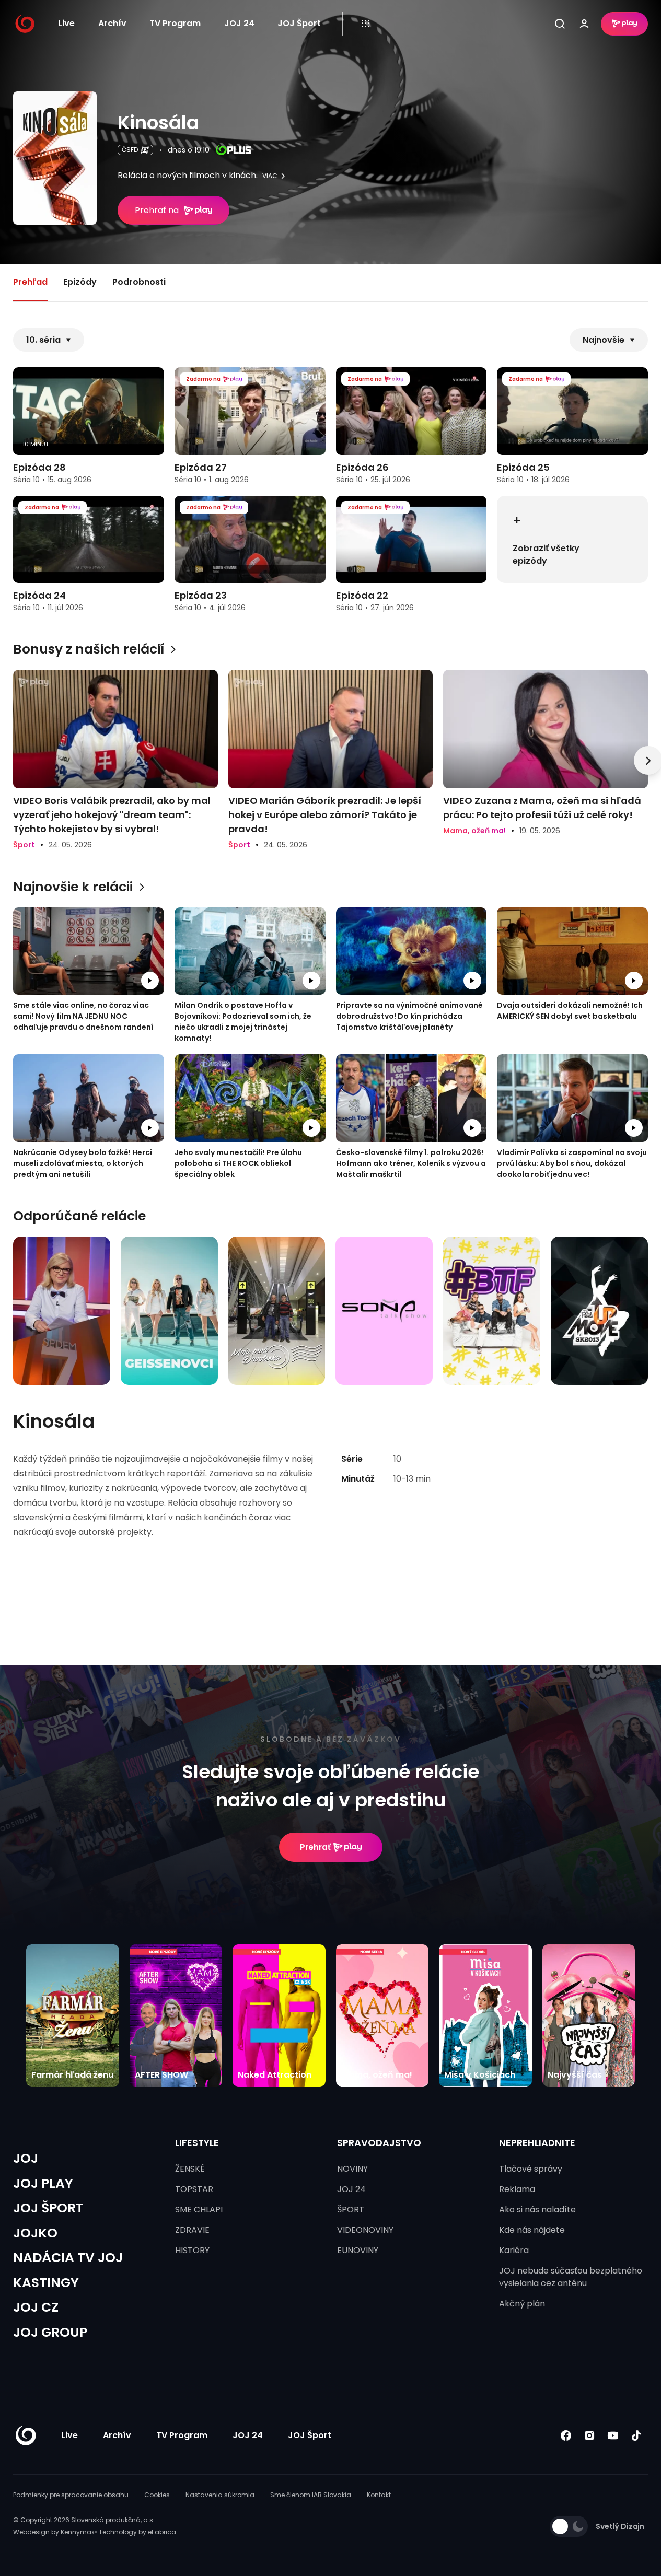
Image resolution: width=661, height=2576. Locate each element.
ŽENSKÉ (190, 2169)
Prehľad (30, 282)
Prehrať (315, 1847)
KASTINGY (46, 2283)
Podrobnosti (139, 282)
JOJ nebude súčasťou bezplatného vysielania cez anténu (571, 2277)
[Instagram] (589, 2436)
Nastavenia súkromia (220, 2495)
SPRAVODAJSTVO (379, 2143)
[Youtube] (613, 2436)
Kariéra (514, 2250)
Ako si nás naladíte (537, 2210)
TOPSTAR (194, 2189)
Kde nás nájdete (532, 2230)
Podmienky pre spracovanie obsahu (71, 2495)
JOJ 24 (239, 23)
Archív (112, 23)
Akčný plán (522, 2304)
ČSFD (130, 150)
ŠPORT (351, 2210)
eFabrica (162, 2532)
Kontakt (379, 2495)
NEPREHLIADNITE (537, 2143)
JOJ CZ (36, 2307)
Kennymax (78, 2532)
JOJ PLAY (43, 2183)
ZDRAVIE (192, 2230)
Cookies (157, 2495)
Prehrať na (157, 210)
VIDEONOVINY (365, 2230)
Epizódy (80, 282)
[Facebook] (566, 2436)
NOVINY (352, 2169)
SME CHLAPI (199, 2210)
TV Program (175, 23)
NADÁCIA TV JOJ (68, 2258)
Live (66, 23)
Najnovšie (604, 340)
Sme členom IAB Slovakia (311, 2495)
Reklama (517, 2189)
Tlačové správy (531, 2169)
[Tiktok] (636, 2436)
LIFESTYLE (197, 2143)
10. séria (43, 340)
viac (270, 176)
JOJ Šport (299, 23)
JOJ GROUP (50, 2332)
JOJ (26, 2158)
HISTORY (192, 2250)
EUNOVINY (358, 2250)
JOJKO (35, 2233)
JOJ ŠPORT (48, 2208)
